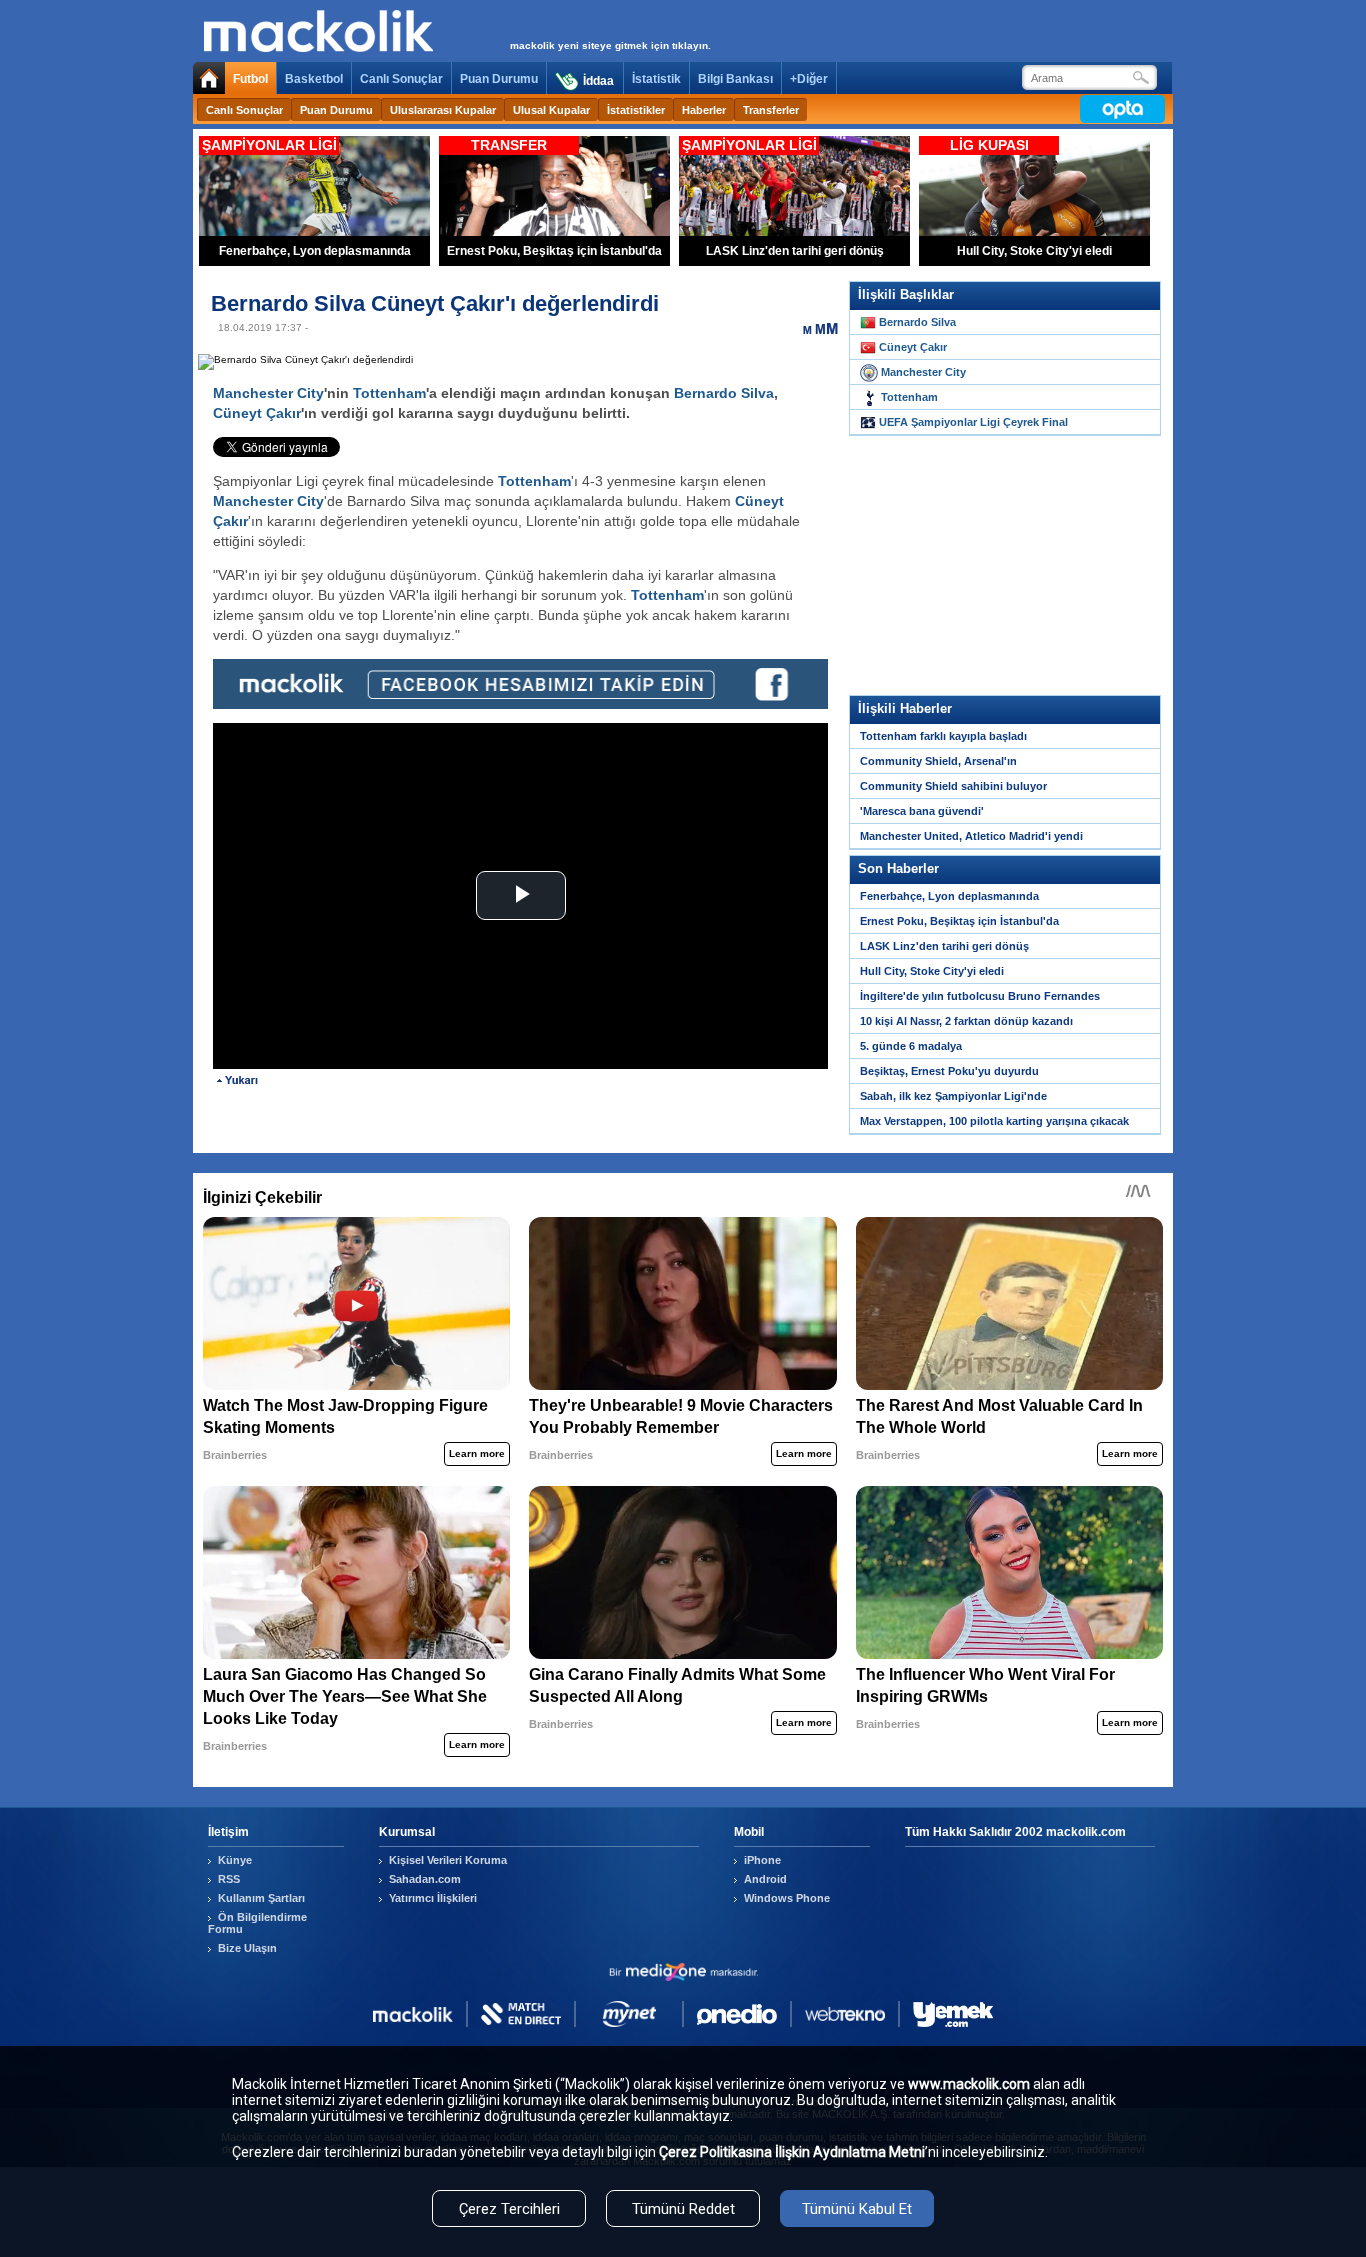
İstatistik (656, 79)
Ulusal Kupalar (551, 110)
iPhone (762, 1860)
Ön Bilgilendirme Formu (257, 1923)
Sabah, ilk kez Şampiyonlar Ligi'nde (953, 1096)
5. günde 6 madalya (911, 1046)
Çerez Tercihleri (509, 2209)
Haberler (704, 110)
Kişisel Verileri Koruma (448, 1860)
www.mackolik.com (969, 2084)
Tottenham (389, 393)
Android (765, 1879)
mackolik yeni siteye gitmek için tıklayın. (610, 45)
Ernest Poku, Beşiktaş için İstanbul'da (959, 921)
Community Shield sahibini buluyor (953, 786)
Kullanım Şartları (261, 1898)
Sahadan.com (425, 1879)
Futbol (250, 79)
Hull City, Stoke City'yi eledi (932, 971)
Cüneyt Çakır (257, 413)
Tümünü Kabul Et (857, 2209)
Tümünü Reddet (683, 2209)
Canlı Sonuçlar (401, 79)
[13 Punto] (808, 328)
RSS (229, 1879)
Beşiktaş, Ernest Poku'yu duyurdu (949, 1071)
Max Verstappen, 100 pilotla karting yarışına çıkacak (994, 1121)
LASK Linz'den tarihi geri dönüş (944, 946)
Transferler (771, 110)
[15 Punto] (820, 328)
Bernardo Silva (724, 393)
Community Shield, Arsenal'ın (938, 761)
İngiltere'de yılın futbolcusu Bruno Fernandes (980, 996)
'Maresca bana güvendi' (922, 811)
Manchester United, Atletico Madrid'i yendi (971, 836)
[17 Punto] (832, 328)
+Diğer (809, 79)
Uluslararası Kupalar (443, 110)
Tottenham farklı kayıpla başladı (943, 736)
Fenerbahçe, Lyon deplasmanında (949, 896)
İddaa (598, 81)
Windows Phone (787, 1898)
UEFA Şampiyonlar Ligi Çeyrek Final (973, 422)
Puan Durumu (499, 79)
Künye (235, 1860)
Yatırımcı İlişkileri (433, 1898)
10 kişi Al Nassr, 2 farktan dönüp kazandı (966, 1021)
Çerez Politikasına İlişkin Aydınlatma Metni (792, 2152)
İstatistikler (636, 110)
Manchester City (268, 393)
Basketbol (314, 79)
